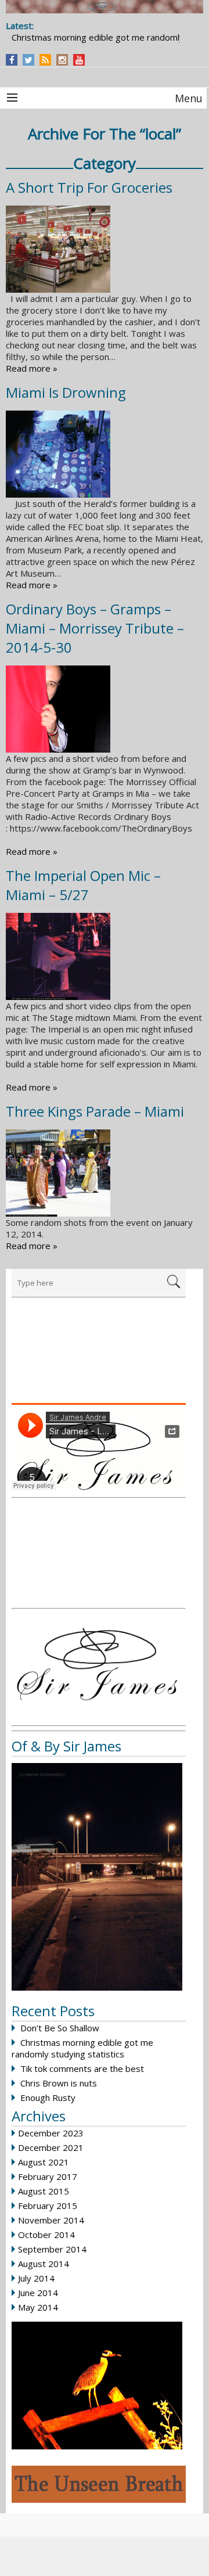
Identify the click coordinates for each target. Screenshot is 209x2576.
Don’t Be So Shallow (60, 2028)
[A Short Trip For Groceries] (105, 249)
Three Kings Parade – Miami (95, 1111)
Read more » (32, 368)
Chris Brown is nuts (59, 2083)
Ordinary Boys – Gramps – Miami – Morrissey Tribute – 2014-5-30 (95, 628)
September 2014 (52, 2249)
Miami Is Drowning (66, 392)
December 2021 (51, 2147)
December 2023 (51, 2133)
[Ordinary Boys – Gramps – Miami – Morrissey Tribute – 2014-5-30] (105, 709)
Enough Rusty (48, 2098)
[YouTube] (79, 60)
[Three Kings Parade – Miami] (105, 1173)
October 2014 (46, 2235)
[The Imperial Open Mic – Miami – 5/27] (105, 956)
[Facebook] (12, 60)
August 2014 (44, 2264)
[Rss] (45, 60)
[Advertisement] (99, 1357)
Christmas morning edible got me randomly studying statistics (82, 2048)
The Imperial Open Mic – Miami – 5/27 (83, 885)
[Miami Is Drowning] (105, 454)
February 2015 (48, 2206)
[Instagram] (62, 60)
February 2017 (48, 2176)
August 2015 (44, 2191)
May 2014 (38, 2307)
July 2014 (36, 2278)
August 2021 (44, 2162)
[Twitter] (28, 60)
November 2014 (51, 2220)
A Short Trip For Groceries (89, 187)
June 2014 (38, 2293)
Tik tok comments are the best (82, 2068)
